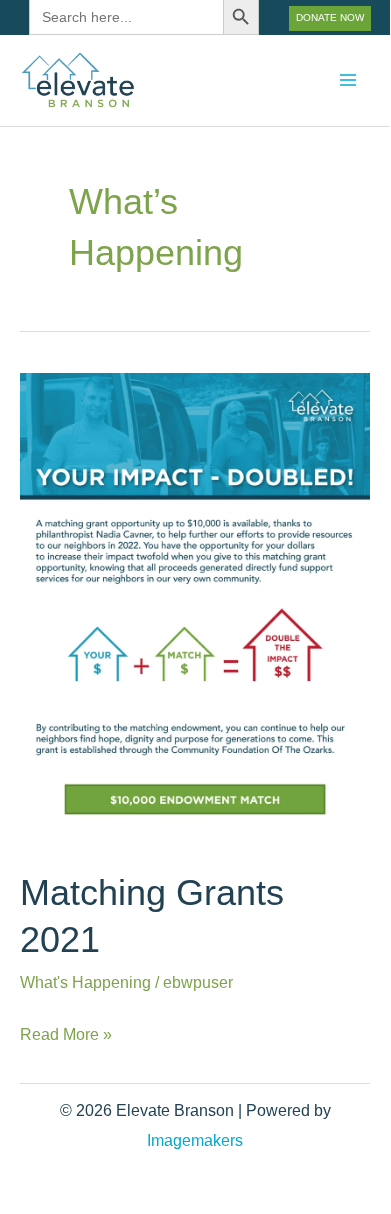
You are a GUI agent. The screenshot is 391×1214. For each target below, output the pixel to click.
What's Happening (85, 982)
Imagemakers (195, 1140)
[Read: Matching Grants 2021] (195, 607)
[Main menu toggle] (347, 80)
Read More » (66, 1031)
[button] (330, 18)
